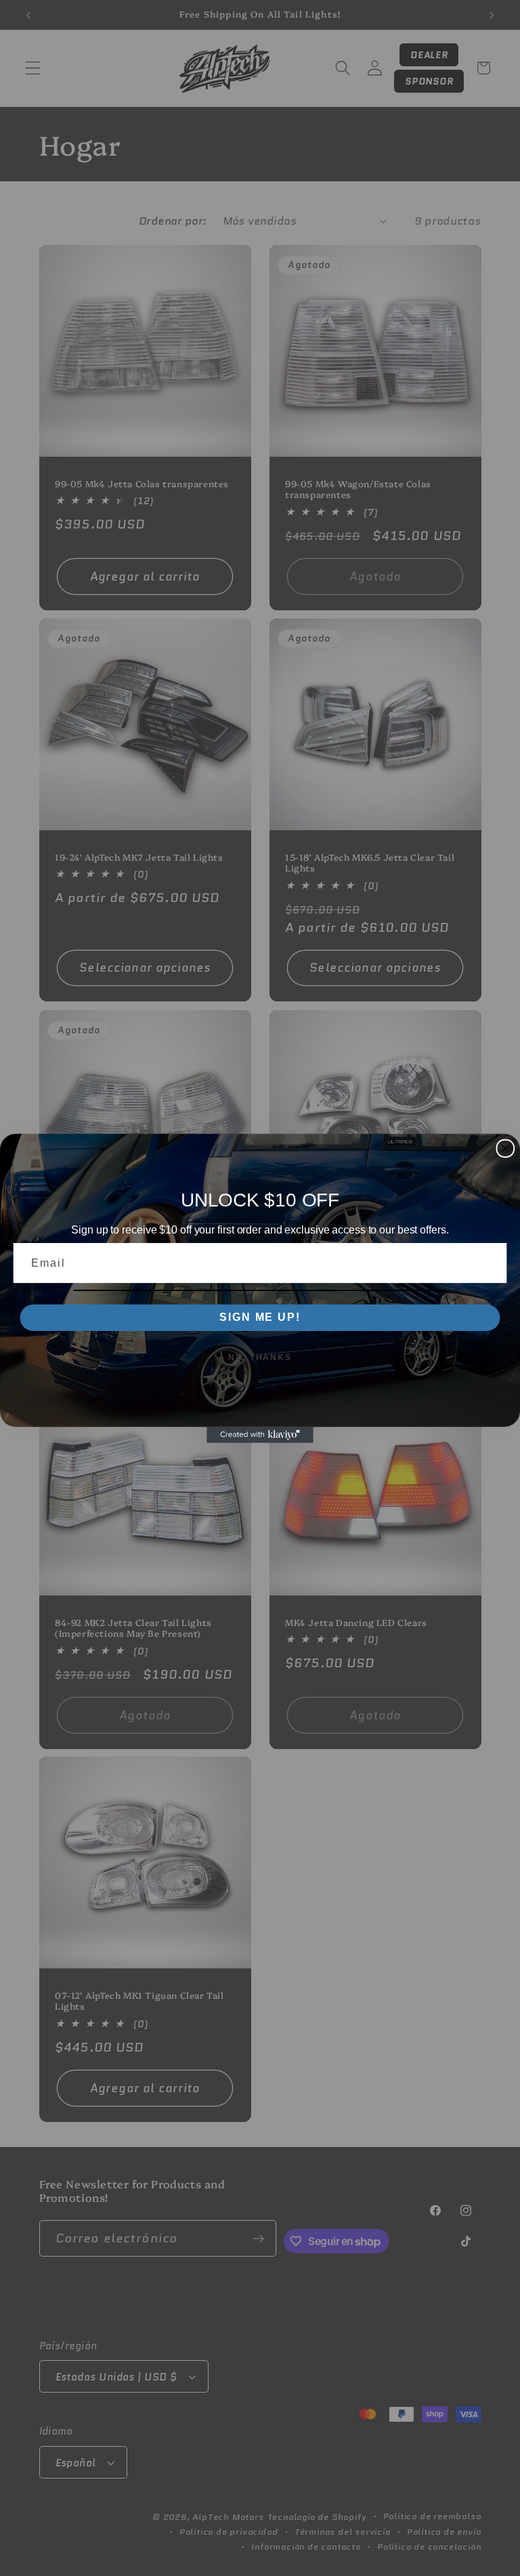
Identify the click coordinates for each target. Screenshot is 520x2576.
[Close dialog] (506, 1148)
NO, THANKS (260, 1357)
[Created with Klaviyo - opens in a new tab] (260, 1434)
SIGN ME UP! (260, 1317)
